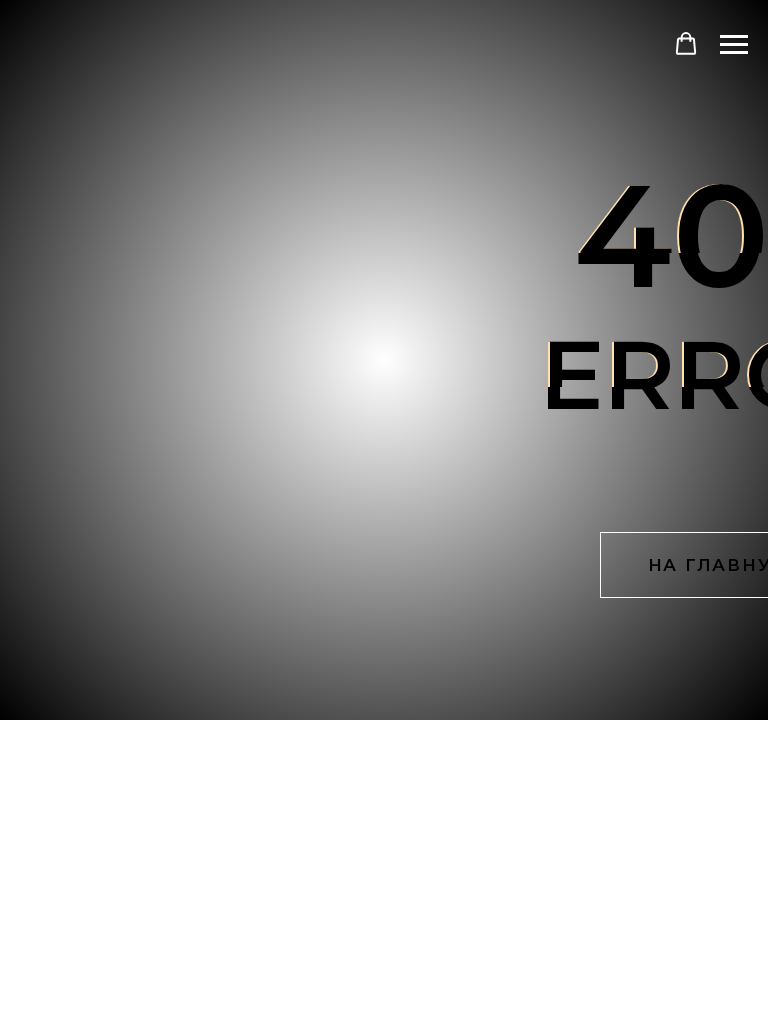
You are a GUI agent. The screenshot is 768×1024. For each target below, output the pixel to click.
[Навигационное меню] (734, 45)
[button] (686, 44)
